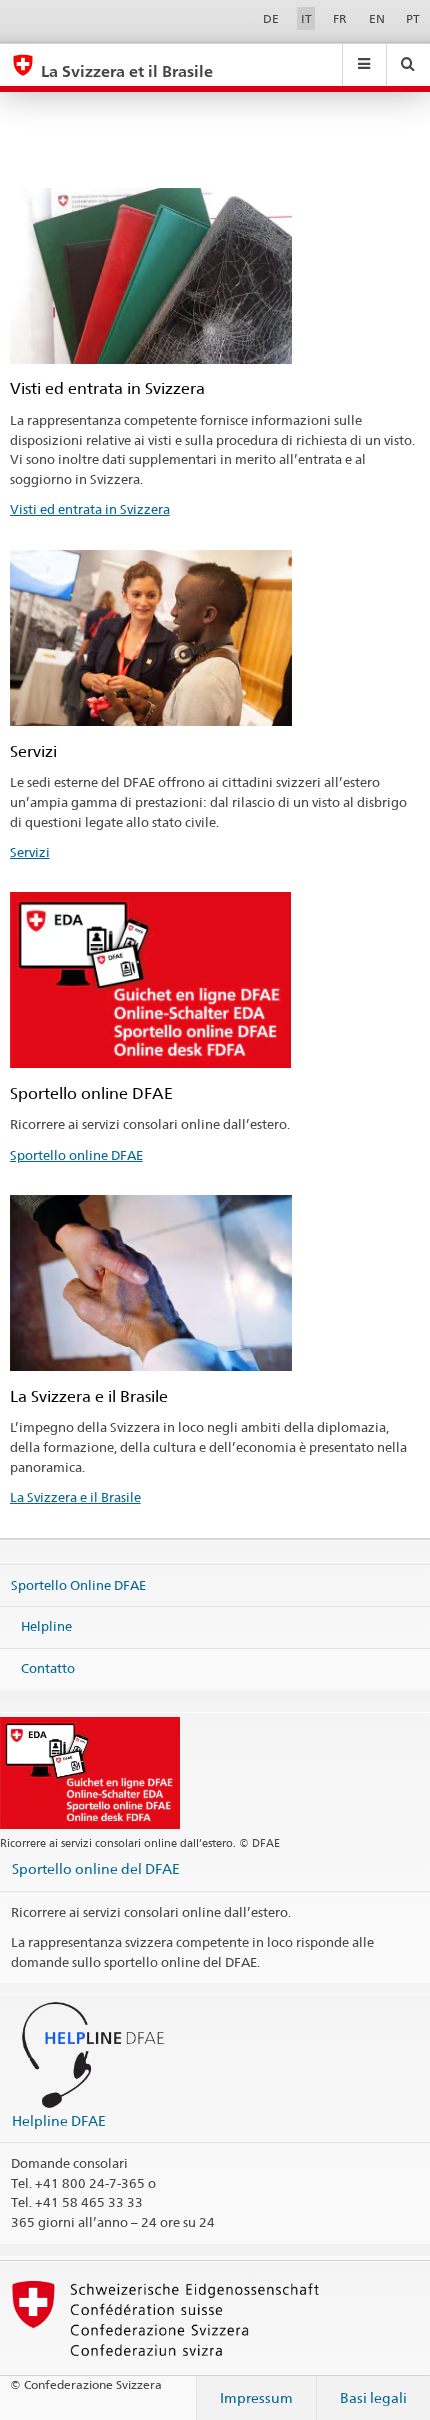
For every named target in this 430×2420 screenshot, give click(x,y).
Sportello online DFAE (76, 1155)
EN (377, 18)
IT (306, 18)
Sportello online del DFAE (96, 1868)
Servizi (30, 852)
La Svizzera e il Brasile (75, 1497)
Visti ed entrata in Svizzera (90, 509)
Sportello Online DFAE (78, 1584)
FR (340, 18)
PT (413, 18)
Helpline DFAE (59, 2120)
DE (271, 18)
